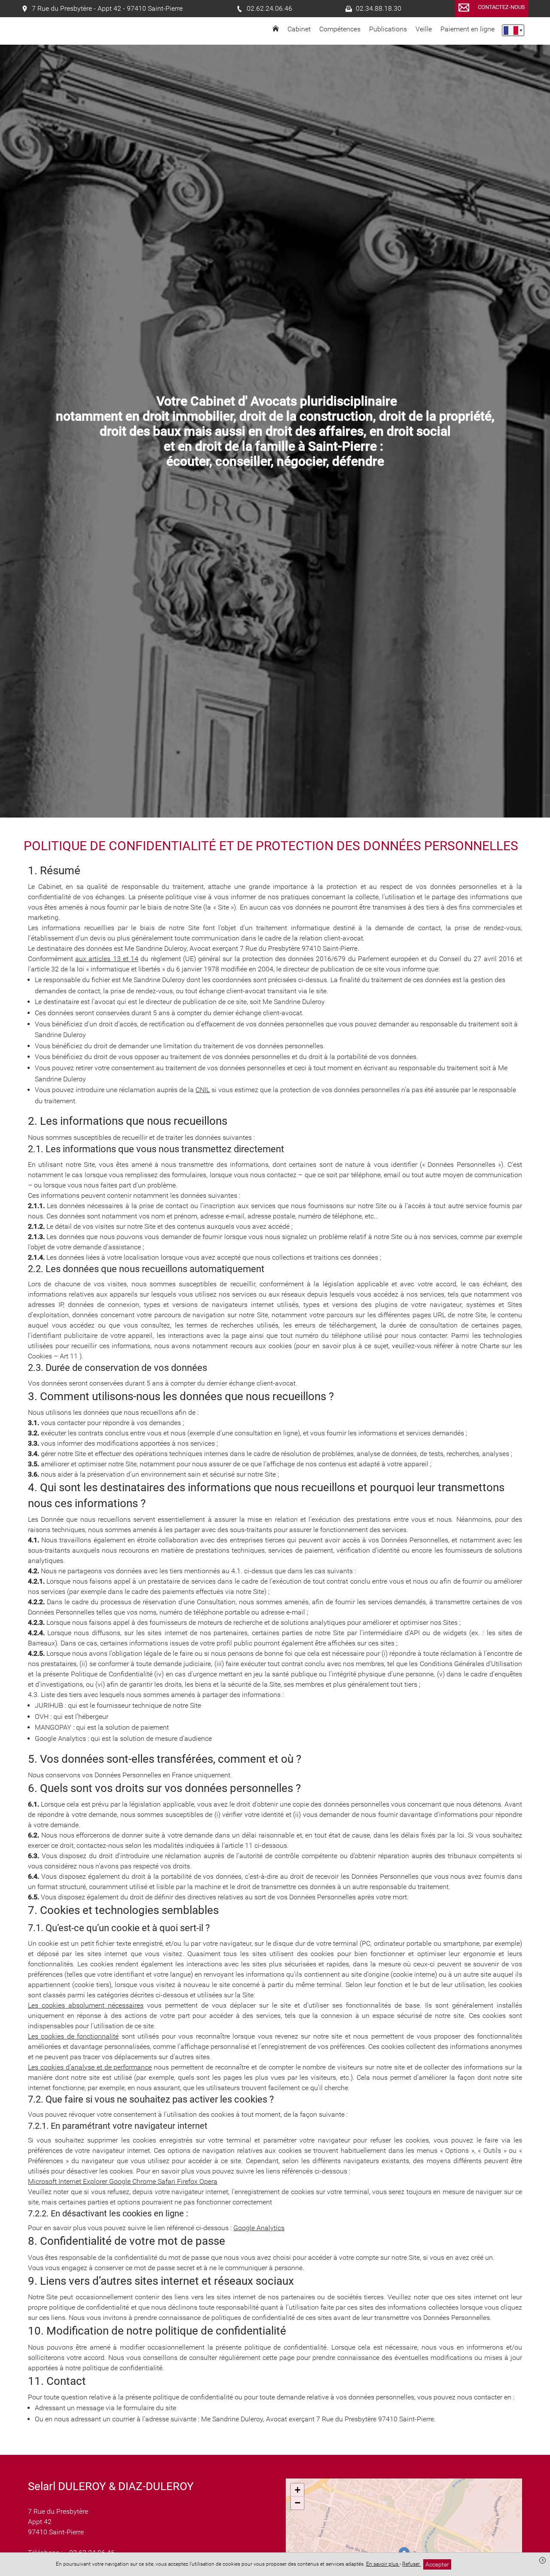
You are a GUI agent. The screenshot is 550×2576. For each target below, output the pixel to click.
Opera (208, 2181)
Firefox (188, 2181)
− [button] (298, 2503)
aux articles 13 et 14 (107, 959)
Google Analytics (259, 2228)
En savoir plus (383, 2564)
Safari (167, 2181)
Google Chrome (133, 2181)
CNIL (203, 1090)
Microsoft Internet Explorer (69, 2181)
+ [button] (298, 2490)
